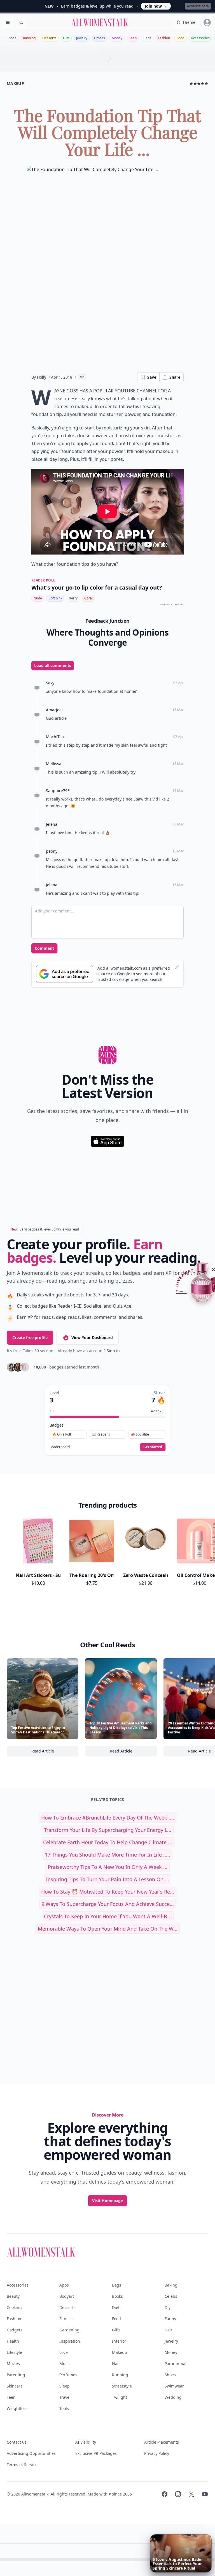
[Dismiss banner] (177, 967)
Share (175, 377)
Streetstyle (122, 2386)
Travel (65, 2397)
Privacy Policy (157, 2453)
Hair (169, 2330)
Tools (64, 2408)
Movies (13, 2364)
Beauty (13, 2296)
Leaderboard (60, 1447)
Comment (44, 948)
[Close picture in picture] (155, 2539)
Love (64, 2352)
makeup (15, 83)
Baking (171, 2285)
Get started (153, 1447)
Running (29, 38)
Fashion (164, 38)
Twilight (120, 2397)
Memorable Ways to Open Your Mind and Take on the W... (108, 1929)
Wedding (173, 2397)
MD (82, 377)
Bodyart (67, 2296)
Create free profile (30, 1338)
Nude (38, 598)
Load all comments (53, 665)
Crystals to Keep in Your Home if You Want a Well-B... (108, 1916)
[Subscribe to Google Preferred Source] (65, 974)
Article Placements (162, 2442)
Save (152, 377)
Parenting (16, 2375)
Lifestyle (14, 2352)
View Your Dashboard (92, 1338)
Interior (119, 2341)
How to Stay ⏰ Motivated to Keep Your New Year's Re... (108, 1892)
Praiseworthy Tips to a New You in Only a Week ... (108, 1867)
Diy (168, 2307)
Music (65, 2364)
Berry (73, 598)
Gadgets (15, 2330)
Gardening (69, 2330)
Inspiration (70, 2341)
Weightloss (17, 2408)
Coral (88, 598)
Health (13, 2341)
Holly (42, 377)
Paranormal (176, 2364)
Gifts (116, 2330)
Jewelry (82, 38)
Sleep (65, 2386)
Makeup (120, 2352)
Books (117, 2296)
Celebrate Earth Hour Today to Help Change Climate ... (108, 1842)
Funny (170, 2319)
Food (180, 38)
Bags (147, 38)
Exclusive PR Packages (96, 2453)
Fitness (100, 38)
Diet (66, 38)
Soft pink (55, 598)
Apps (64, 2285)
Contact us (17, 2442)
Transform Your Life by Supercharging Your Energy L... (108, 1830)
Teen (133, 38)
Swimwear (174, 2386)
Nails (117, 2364)
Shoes (11, 38)
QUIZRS (179, 605)
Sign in (113, 1351)
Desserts (49, 38)
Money (117, 38)
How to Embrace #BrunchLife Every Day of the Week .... (108, 1818)
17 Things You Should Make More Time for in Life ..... (107, 1855)
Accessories (200, 38)
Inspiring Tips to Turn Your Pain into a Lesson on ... (107, 1879)
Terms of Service (22, 2465)
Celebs (171, 2296)
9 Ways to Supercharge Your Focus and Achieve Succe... (108, 1904)
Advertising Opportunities (31, 2453)
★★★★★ (199, 83)
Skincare (15, 2386)
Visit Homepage (107, 2201)
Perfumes (68, 2375)
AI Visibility (86, 2442)
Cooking (14, 2307)
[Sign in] (207, 22)
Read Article (55, 1752)
